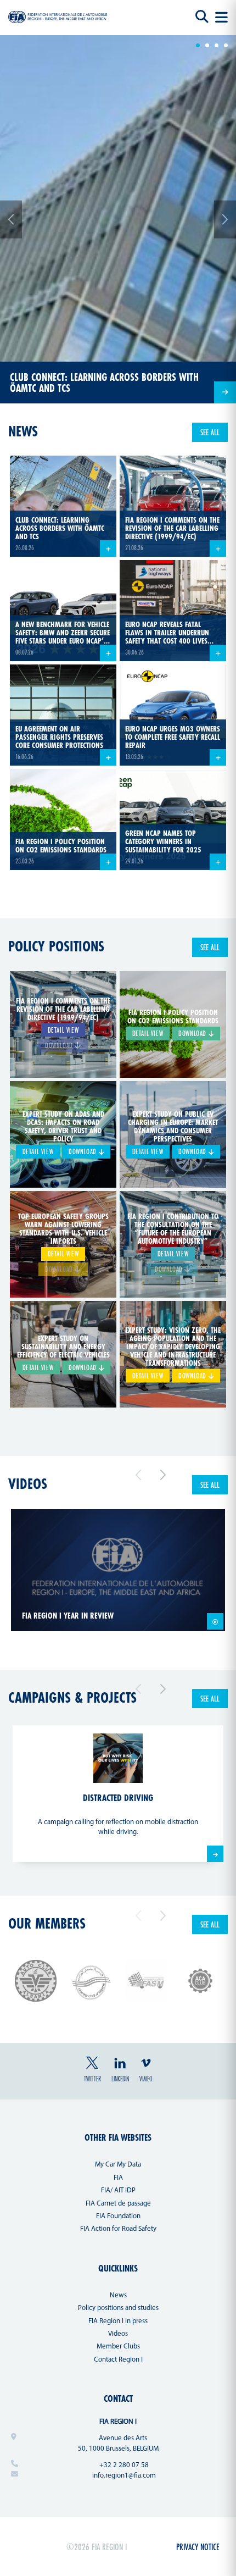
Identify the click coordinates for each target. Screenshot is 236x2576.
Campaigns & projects (72, 1697)
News (118, 2295)
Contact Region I (118, 2360)
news (23, 431)
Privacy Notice (198, 2547)
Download (193, 1033)
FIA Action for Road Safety (118, 2229)
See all (210, 432)
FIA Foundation (118, 2216)
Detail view (63, 1029)
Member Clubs (118, 2347)
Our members (47, 1923)
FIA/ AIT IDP (118, 2190)
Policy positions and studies (118, 2308)
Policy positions (56, 946)
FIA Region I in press (118, 2321)
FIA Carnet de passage (118, 2204)
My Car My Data (118, 2165)
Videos (28, 1484)
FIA (118, 2178)
